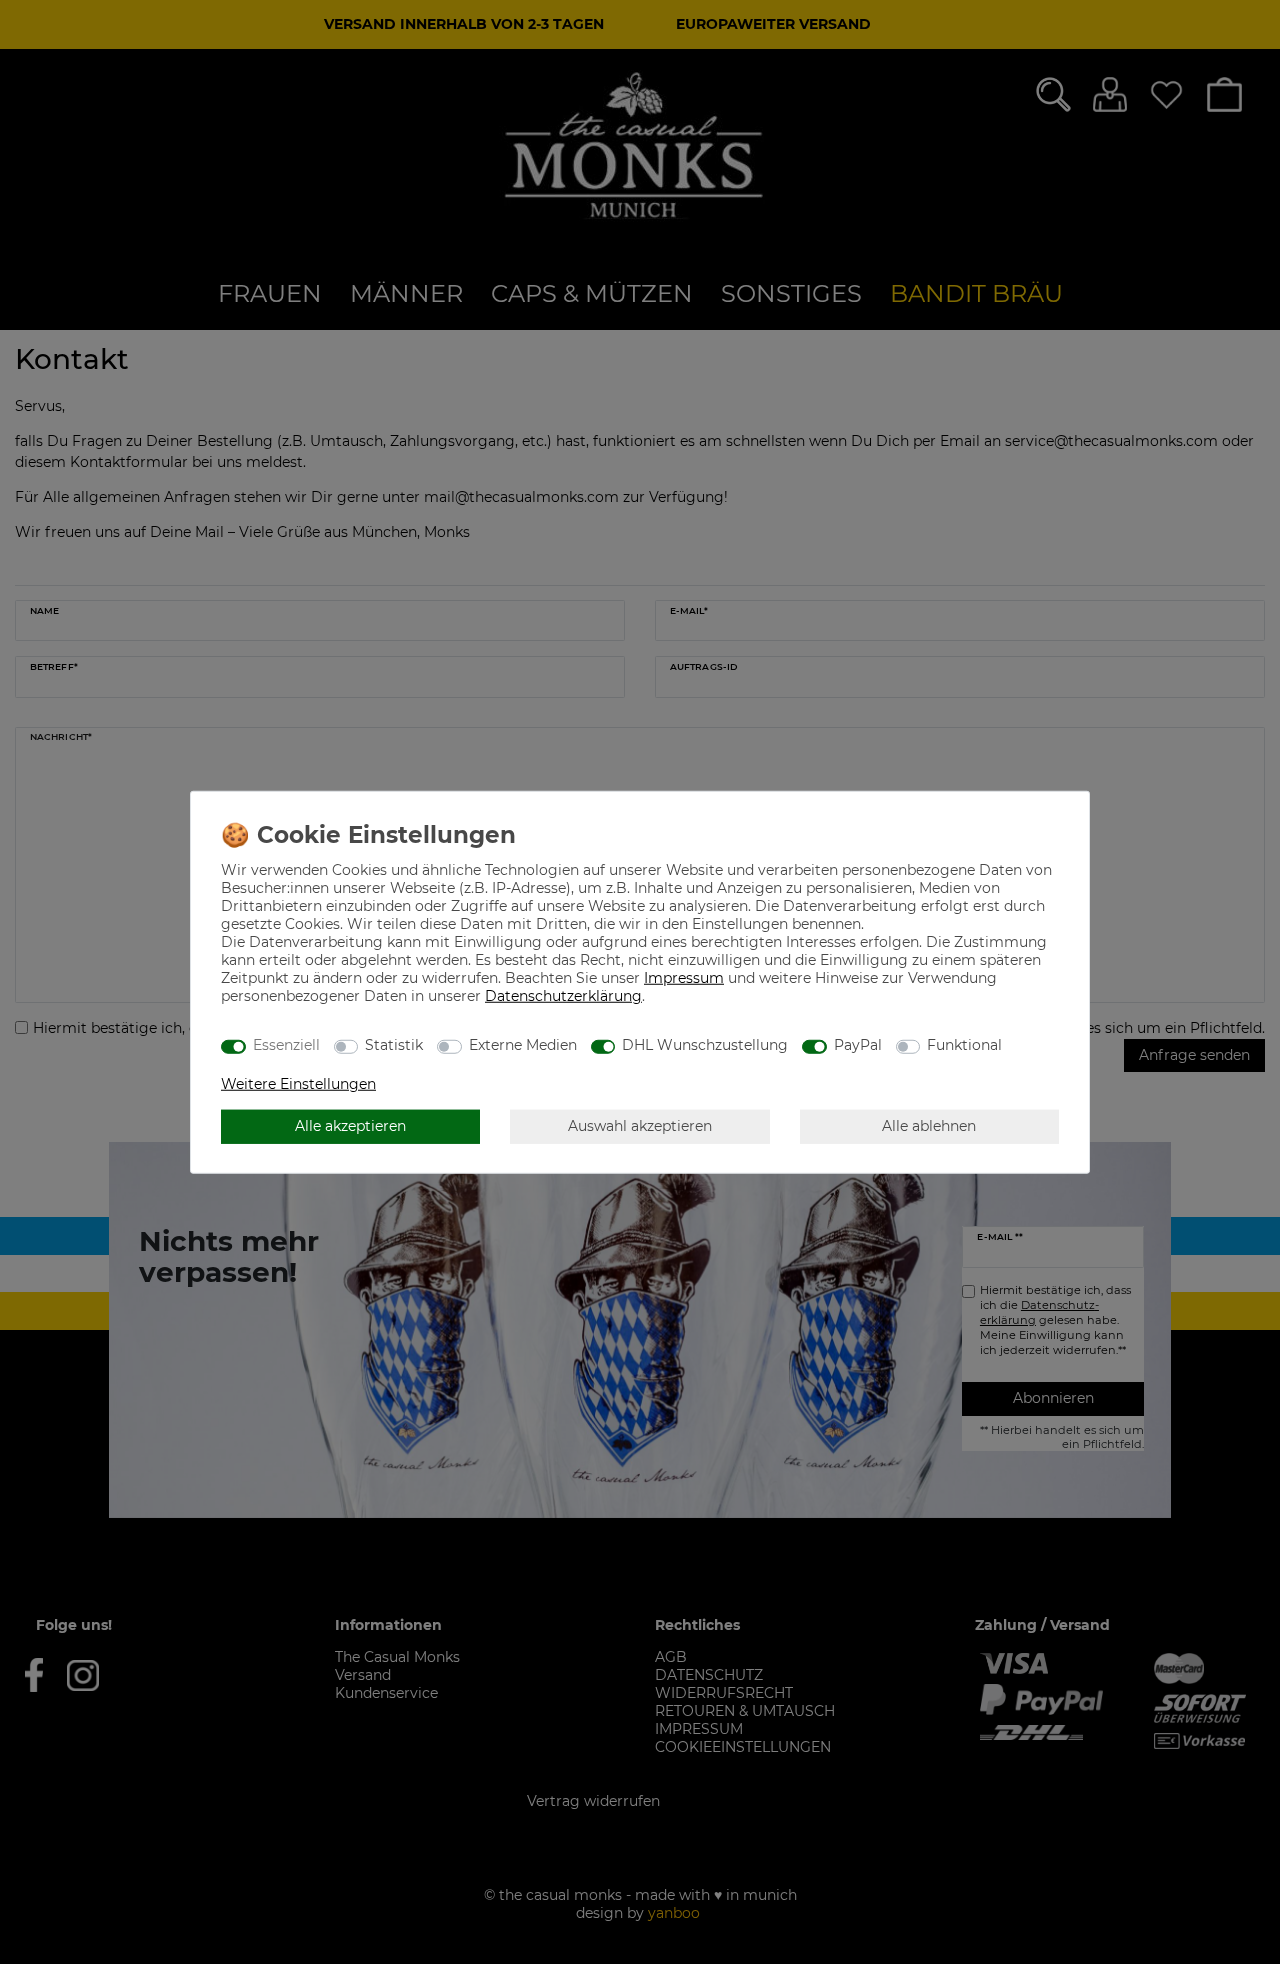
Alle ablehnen (929, 1126)
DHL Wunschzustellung (705, 1045)
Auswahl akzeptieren (640, 1126)
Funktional (964, 1045)
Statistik (394, 1045)
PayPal (858, 1045)
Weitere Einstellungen (298, 1083)
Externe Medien (523, 1045)
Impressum (684, 977)
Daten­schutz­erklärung (563, 995)
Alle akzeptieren (350, 1126)
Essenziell (286, 1045)
